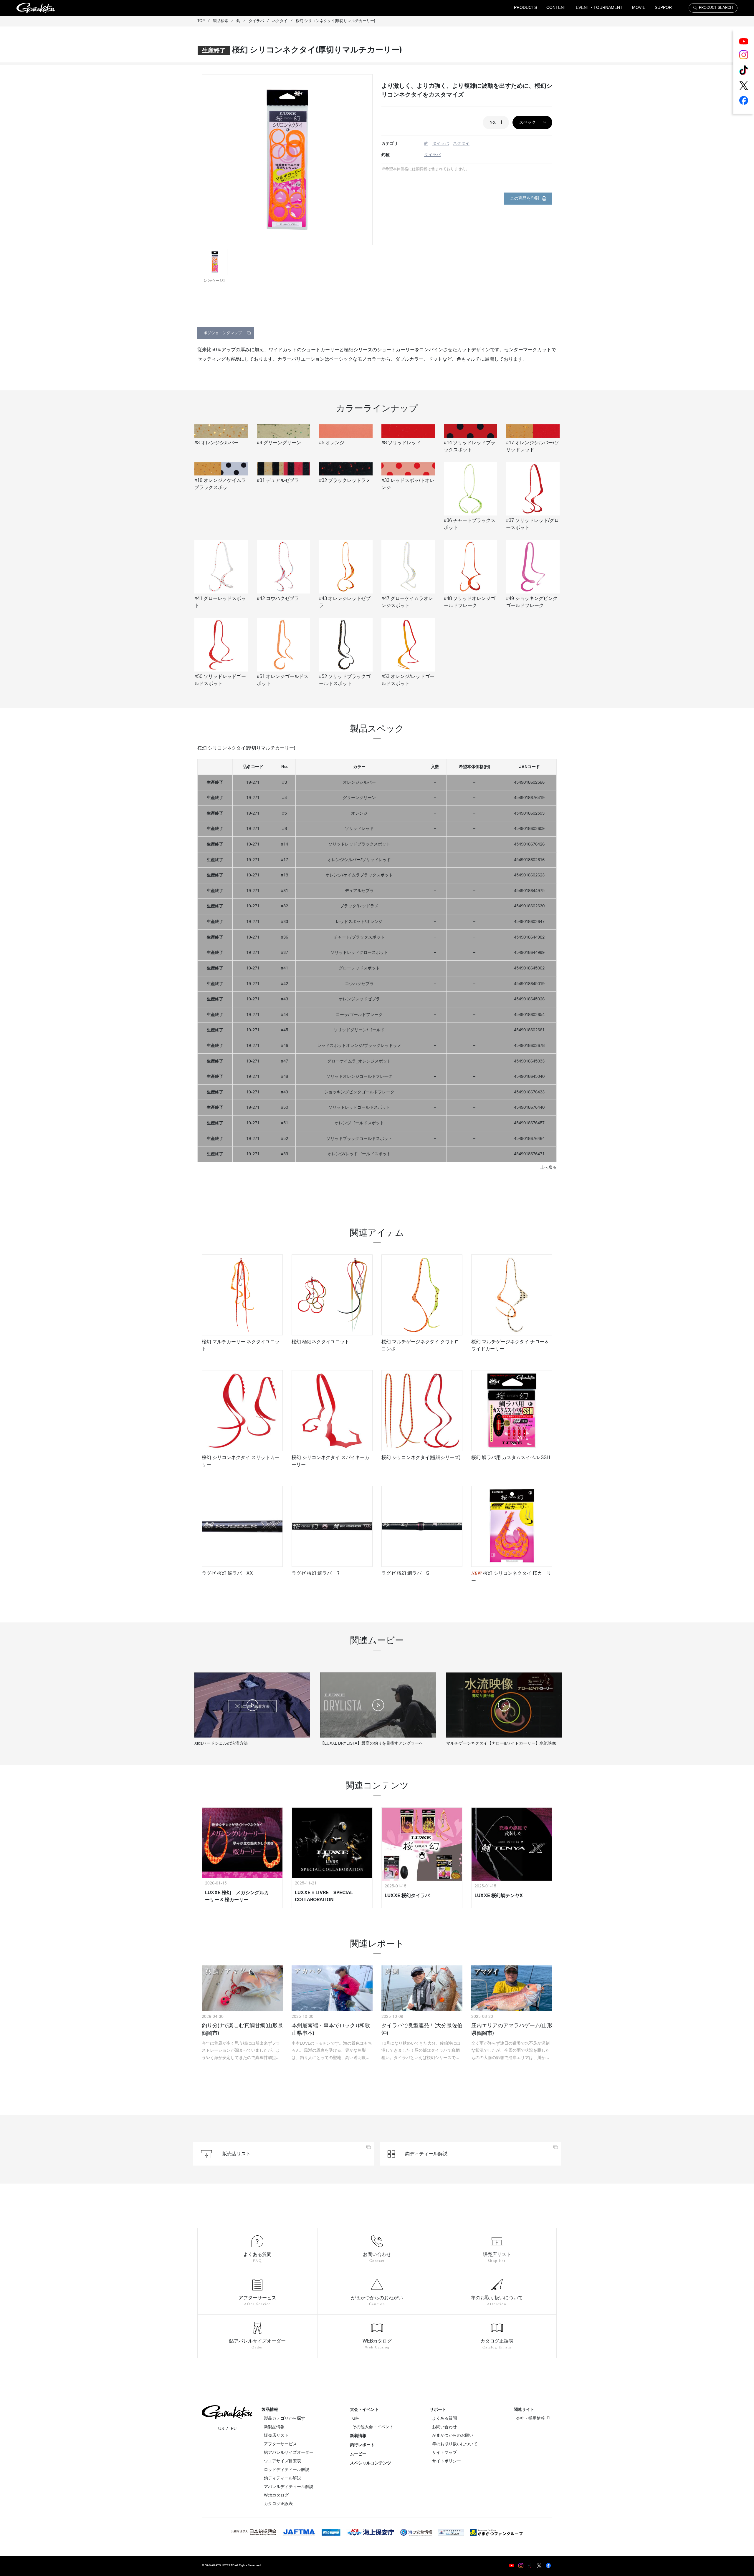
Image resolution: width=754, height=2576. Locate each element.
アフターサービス (280, 2444)
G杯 (356, 2418)
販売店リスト (276, 2436)
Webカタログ (276, 2495)
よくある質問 (444, 2418)
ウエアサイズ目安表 (282, 2461)
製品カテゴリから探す (285, 2418)
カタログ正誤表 (278, 2504)
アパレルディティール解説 (289, 2487)
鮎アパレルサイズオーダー (289, 2453)
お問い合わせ (444, 2427)
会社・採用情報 (530, 2418)
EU (234, 2429)
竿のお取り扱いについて (455, 2444)
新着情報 (358, 2436)
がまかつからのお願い (453, 2436)
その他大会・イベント (373, 2427)
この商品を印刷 (525, 198)
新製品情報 (274, 2427)
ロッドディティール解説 (287, 2470)
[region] (377, 958)
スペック (528, 122)
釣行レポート (362, 2445)
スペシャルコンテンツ (371, 2463)
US (221, 2429)
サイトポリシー (447, 2461)
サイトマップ (444, 2453)
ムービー (358, 2454)
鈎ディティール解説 (282, 2478)
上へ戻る (548, 1167)
